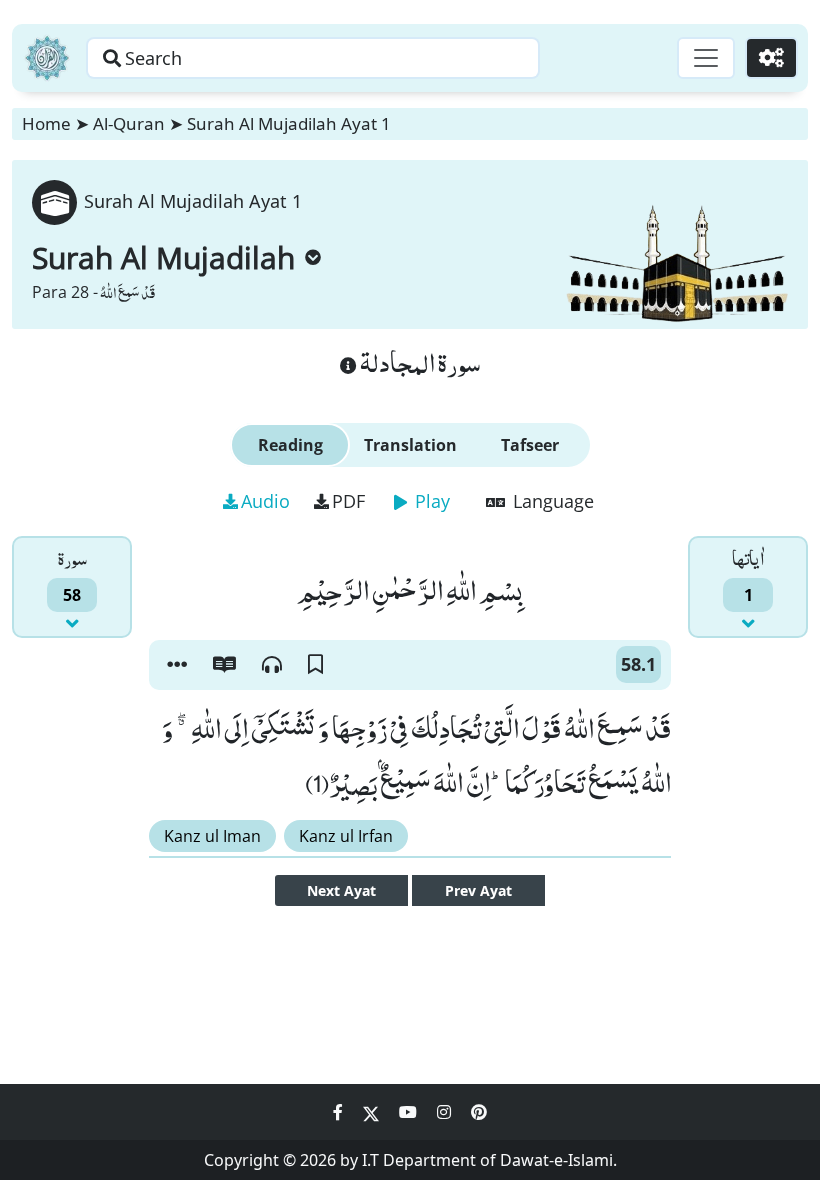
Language (551, 501)
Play (430, 501)
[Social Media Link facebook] (340, 1112)
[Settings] (771, 58)
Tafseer (530, 445)
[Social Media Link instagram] (446, 1112)
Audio (265, 501)
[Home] (47, 58)
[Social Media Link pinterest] (479, 1112)
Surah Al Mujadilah (163, 257)
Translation (410, 445)
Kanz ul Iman (212, 836)
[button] (177, 665)
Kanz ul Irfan (346, 836)
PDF (348, 501)
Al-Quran (129, 123)
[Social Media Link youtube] (410, 1112)
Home (46, 123)
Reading (290, 445)
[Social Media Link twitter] (373, 1112)
